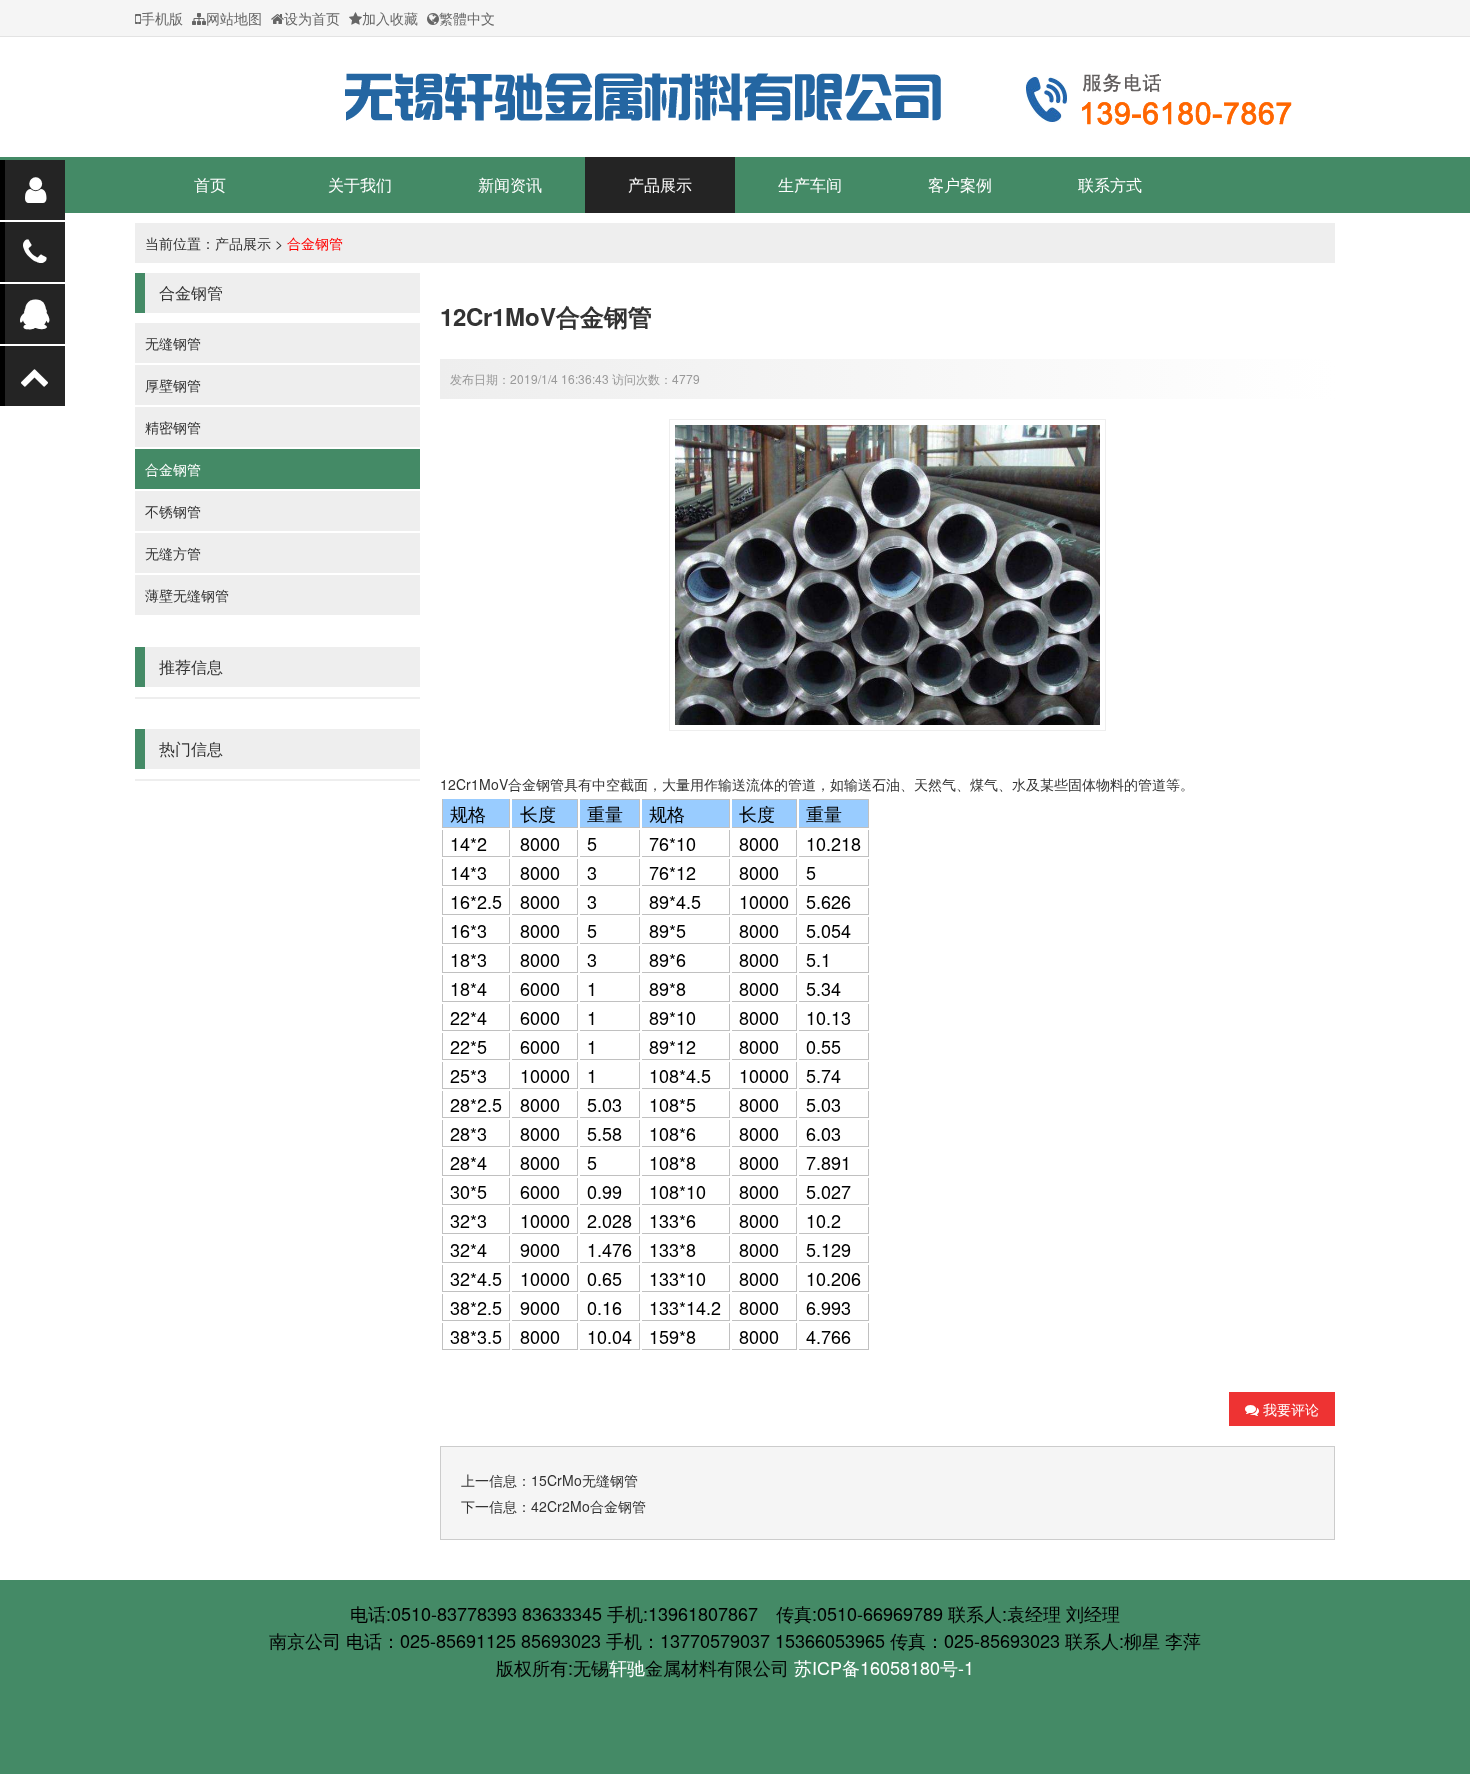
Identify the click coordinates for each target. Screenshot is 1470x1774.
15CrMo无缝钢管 (584, 1480)
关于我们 (360, 184)
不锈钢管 (173, 511)
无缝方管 (173, 553)
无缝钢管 (173, 343)
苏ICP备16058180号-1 (884, 1667)
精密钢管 (173, 427)
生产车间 (810, 184)
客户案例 (960, 184)
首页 (210, 184)
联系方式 (1110, 184)
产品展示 (660, 184)
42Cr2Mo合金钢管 (588, 1506)
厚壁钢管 (173, 385)
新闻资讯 (510, 184)
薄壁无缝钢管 (187, 595)
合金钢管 (315, 243)
